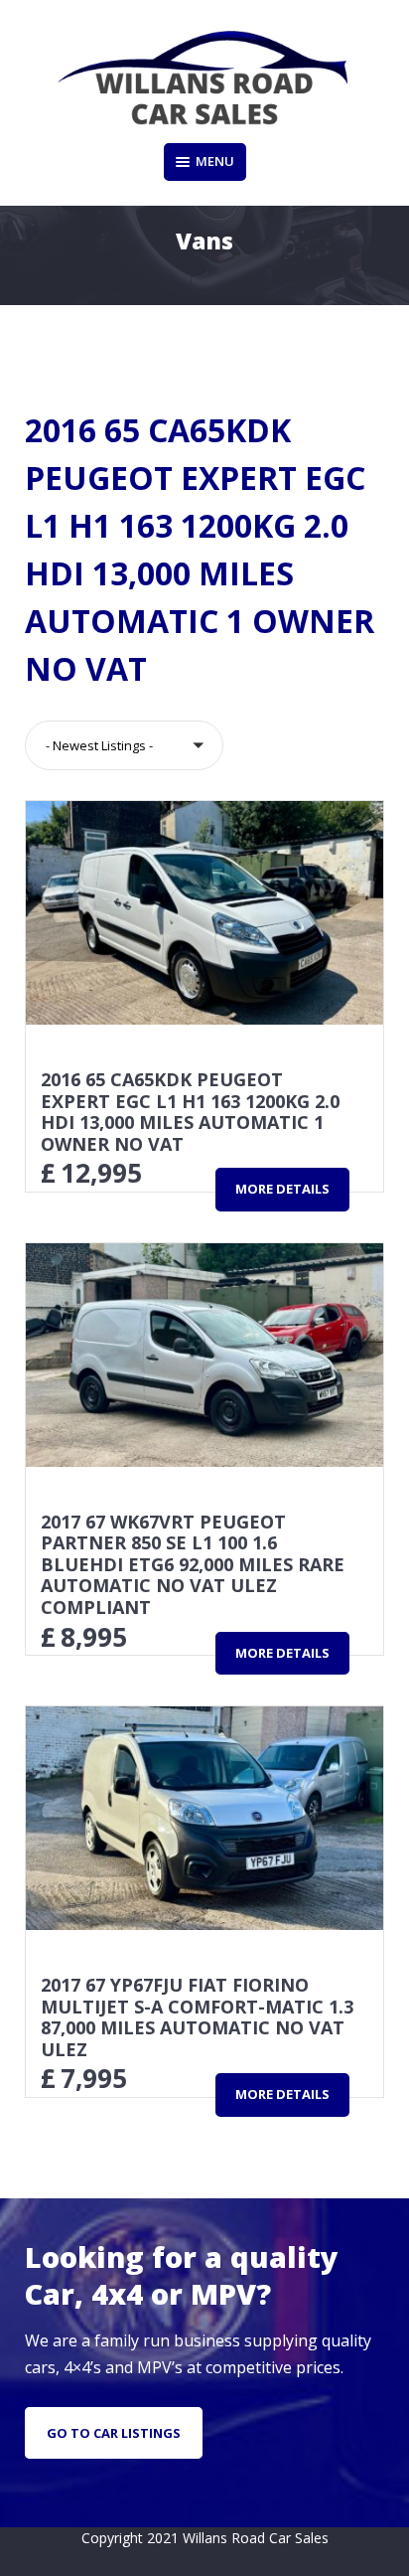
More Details (282, 1189)
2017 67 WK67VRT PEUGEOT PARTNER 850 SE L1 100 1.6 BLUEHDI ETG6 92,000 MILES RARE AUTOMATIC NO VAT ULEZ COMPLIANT (193, 1564)
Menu (215, 161)
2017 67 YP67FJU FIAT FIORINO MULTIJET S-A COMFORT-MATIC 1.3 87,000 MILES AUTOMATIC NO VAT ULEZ (197, 2017)
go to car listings (114, 2433)
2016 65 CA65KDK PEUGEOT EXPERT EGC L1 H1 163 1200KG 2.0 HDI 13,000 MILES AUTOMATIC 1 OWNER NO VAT (190, 1112)
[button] (124, 745)
